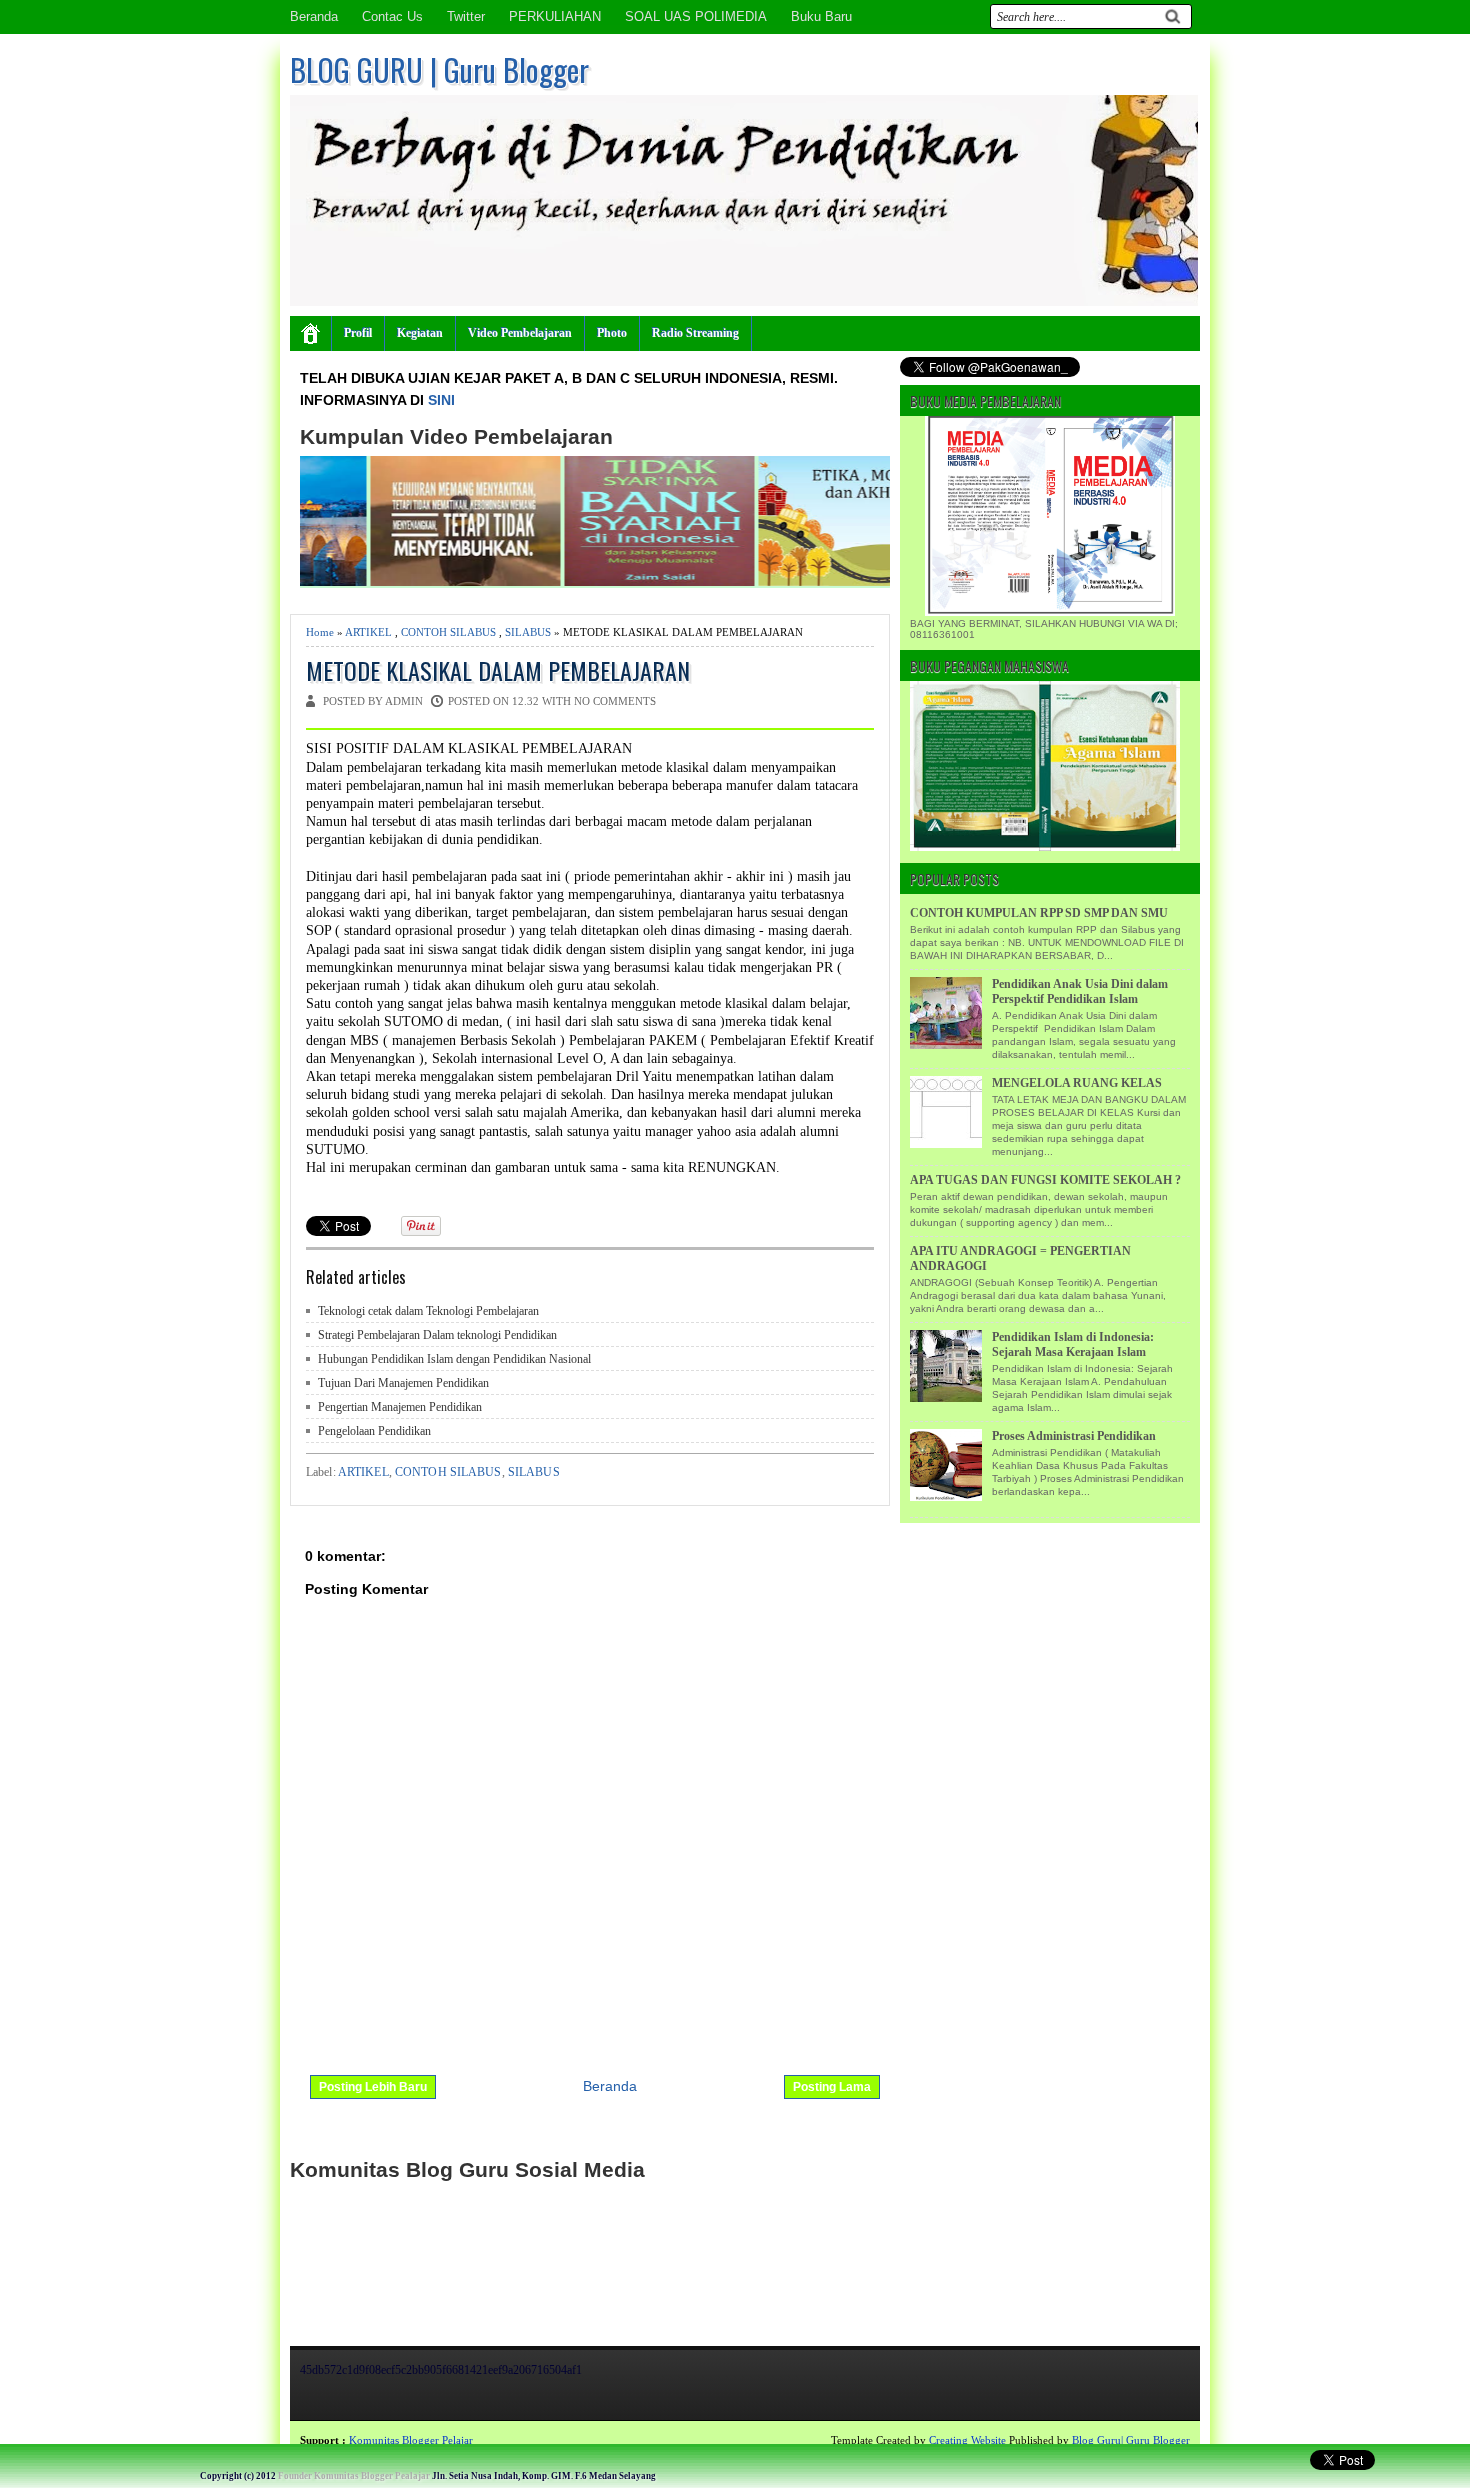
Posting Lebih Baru (373, 2087)
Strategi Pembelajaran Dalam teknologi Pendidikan (437, 1335)
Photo (612, 333)
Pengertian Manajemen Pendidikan (400, 1407)
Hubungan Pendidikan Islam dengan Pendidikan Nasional (454, 1359)
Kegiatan (420, 333)
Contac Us (392, 16)
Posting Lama (832, 2087)
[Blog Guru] (146, 2440)
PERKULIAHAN (555, 16)
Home (320, 632)
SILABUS (528, 632)
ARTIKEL (368, 632)
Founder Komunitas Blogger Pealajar (354, 2476)
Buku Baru (821, 16)
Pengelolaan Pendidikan (374, 1431)
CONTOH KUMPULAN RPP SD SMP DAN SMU (1039, 913)
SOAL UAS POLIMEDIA (696, 16)
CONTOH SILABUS (448, 632)
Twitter (466, 16)
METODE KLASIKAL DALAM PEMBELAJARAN (498, 670)
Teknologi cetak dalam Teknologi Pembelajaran (428, 1311)
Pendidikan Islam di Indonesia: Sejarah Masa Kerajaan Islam (1073, 1344)
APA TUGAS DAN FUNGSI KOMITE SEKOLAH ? (1045, 1180)
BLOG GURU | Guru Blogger (439, 69)
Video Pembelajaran (520, 333)
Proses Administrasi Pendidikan (1074, 1436)
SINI (441, 400)
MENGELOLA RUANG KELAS (1077, 1083)
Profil (358, 333)
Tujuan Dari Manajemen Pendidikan (403, 1383)
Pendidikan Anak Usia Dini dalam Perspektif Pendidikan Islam (1080, 991)
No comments (615, 701)
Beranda (314, 16)
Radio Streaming (695, 333)
